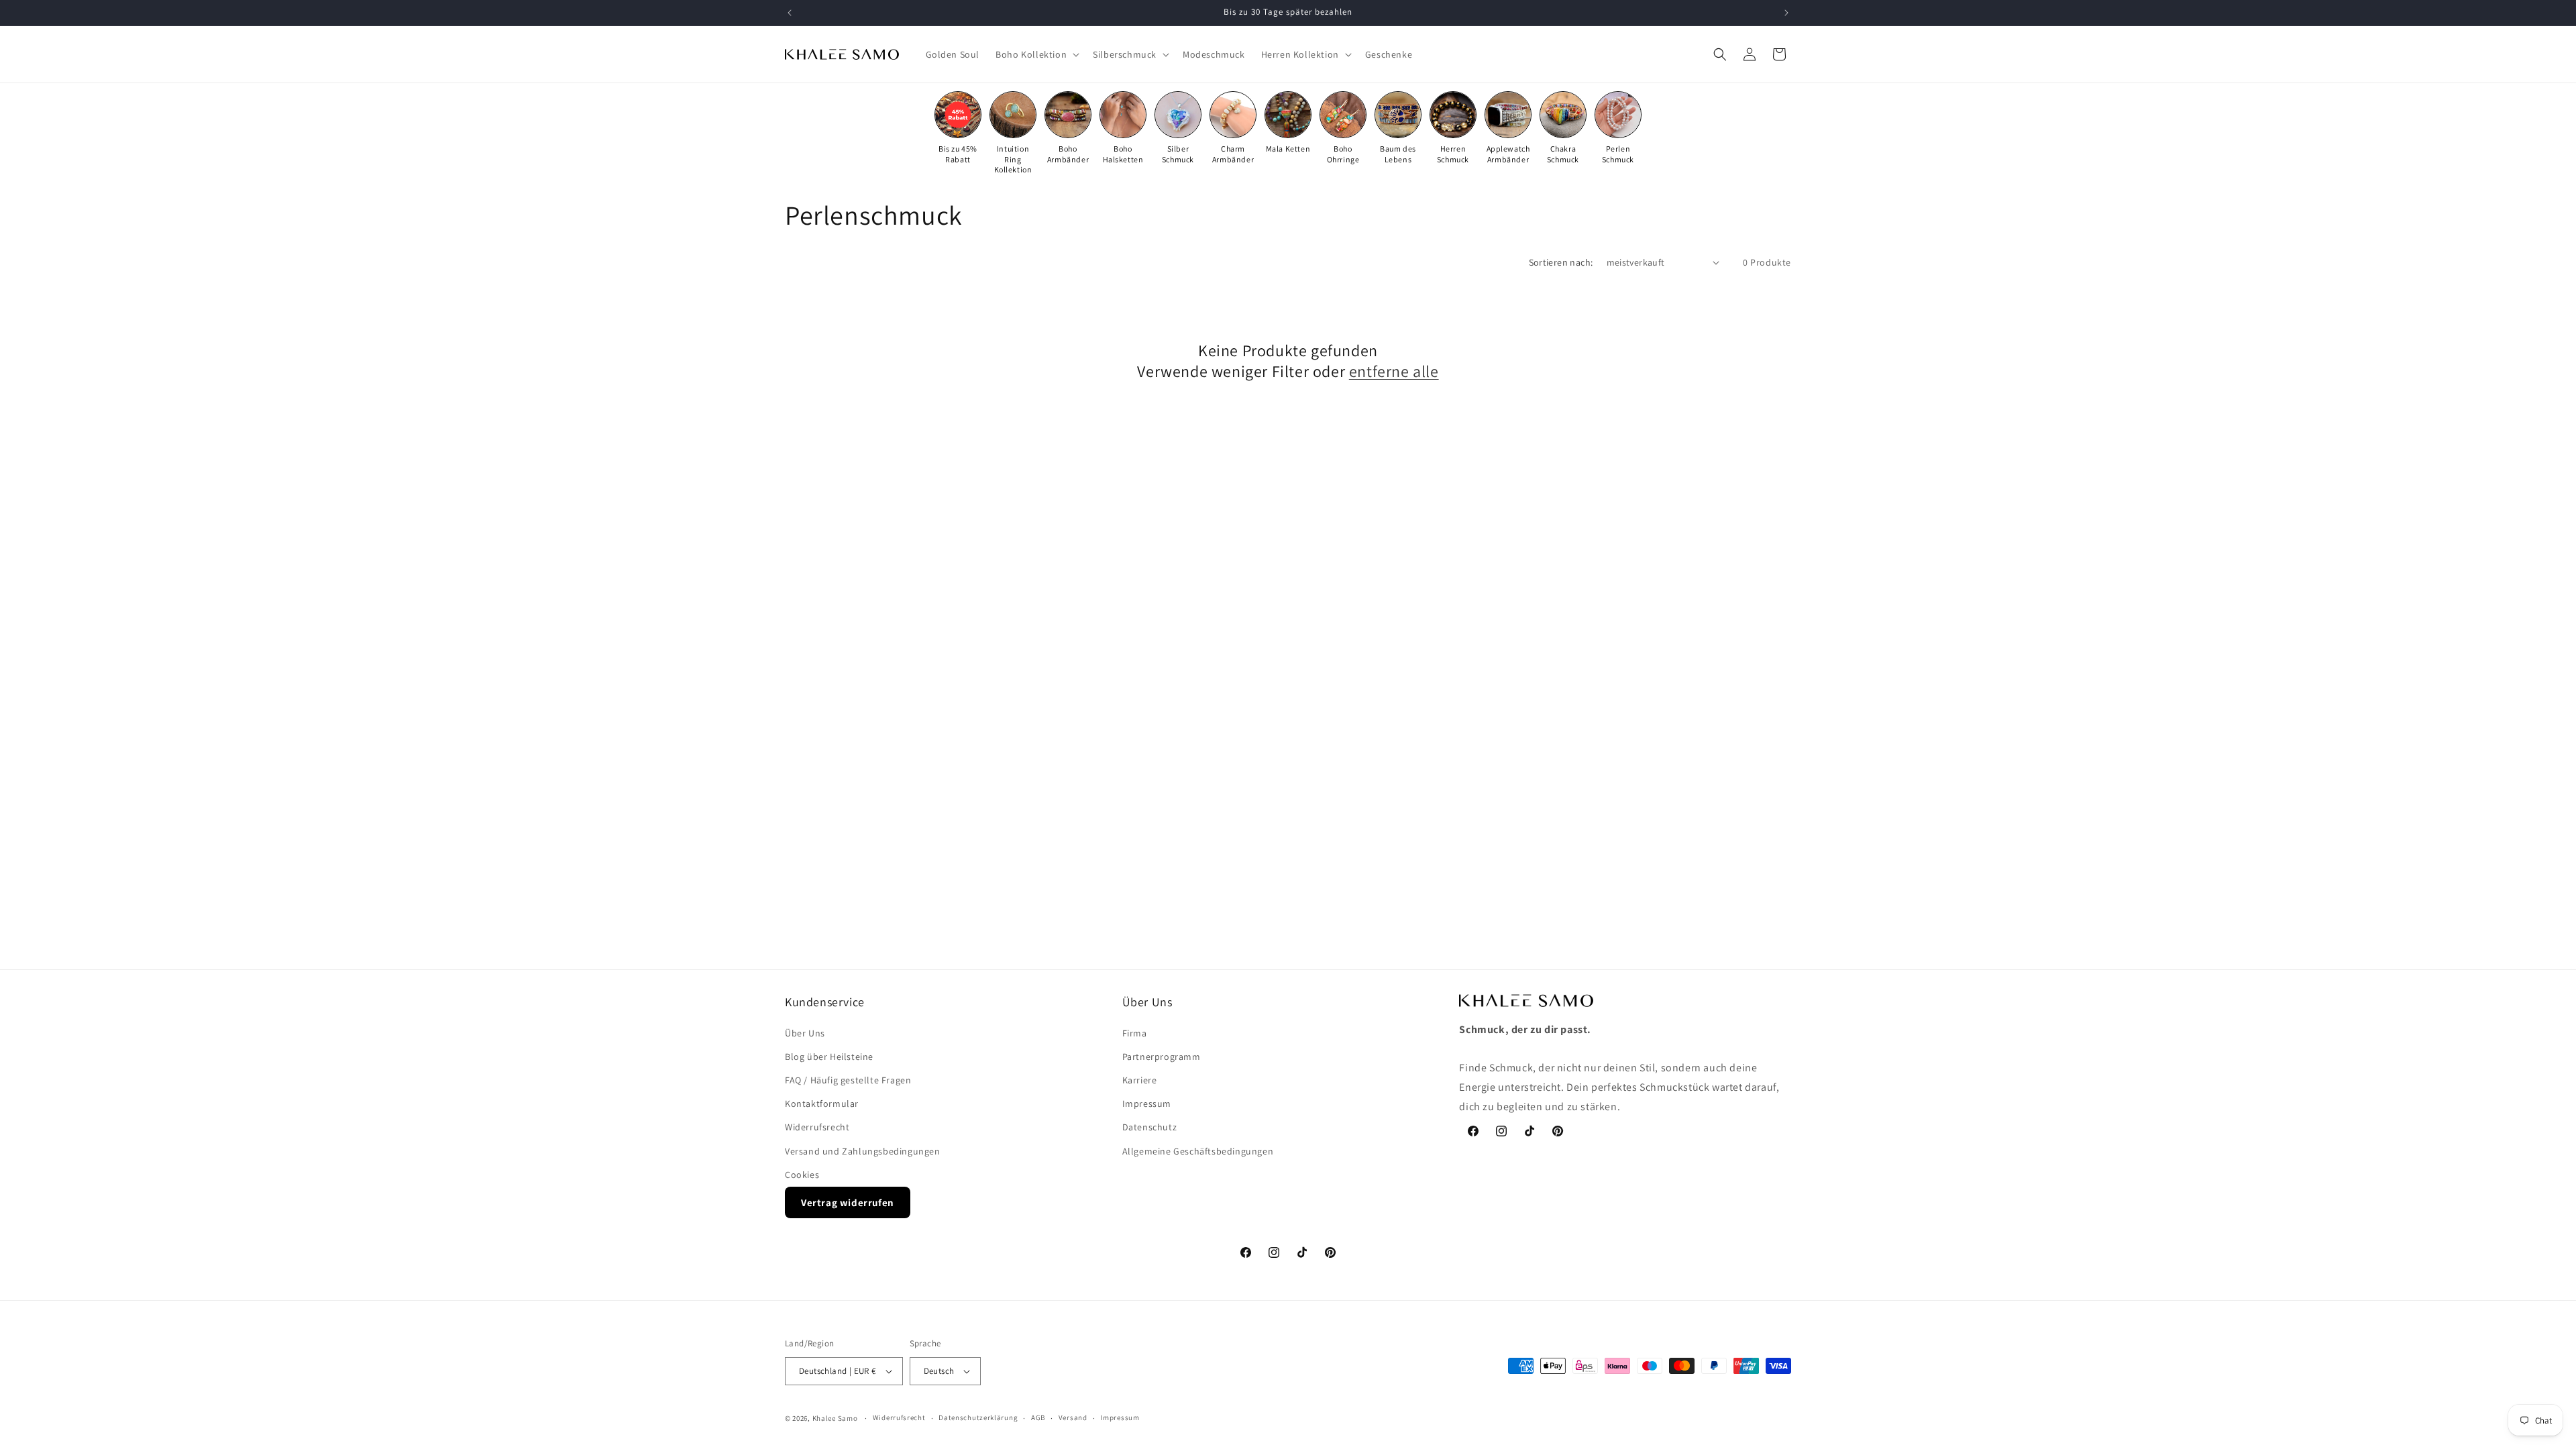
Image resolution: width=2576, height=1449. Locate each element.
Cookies (802, 1175)
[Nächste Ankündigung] (1786, 13)
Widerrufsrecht (817, 1128)
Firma (1135, 1033)
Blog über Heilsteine (829, 1057)
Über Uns (805, 1033)
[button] (1036, 54)
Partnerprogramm (1162, 1057)
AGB (1038, 1417)
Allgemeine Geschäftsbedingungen (1198, 1151)
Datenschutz (1150, 1128)
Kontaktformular (822, 1104)
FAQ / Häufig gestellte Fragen (848, 1080)
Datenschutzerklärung (978, 1417)
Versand (1073, 1417)
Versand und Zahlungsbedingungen (863, 1151)
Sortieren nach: (1561, 262)
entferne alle (1394, 371)
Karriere (1140, 1080)
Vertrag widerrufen (848, 1202)
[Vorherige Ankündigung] (790, 13)
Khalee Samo (835, 1418)
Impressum (1147, 1104)
